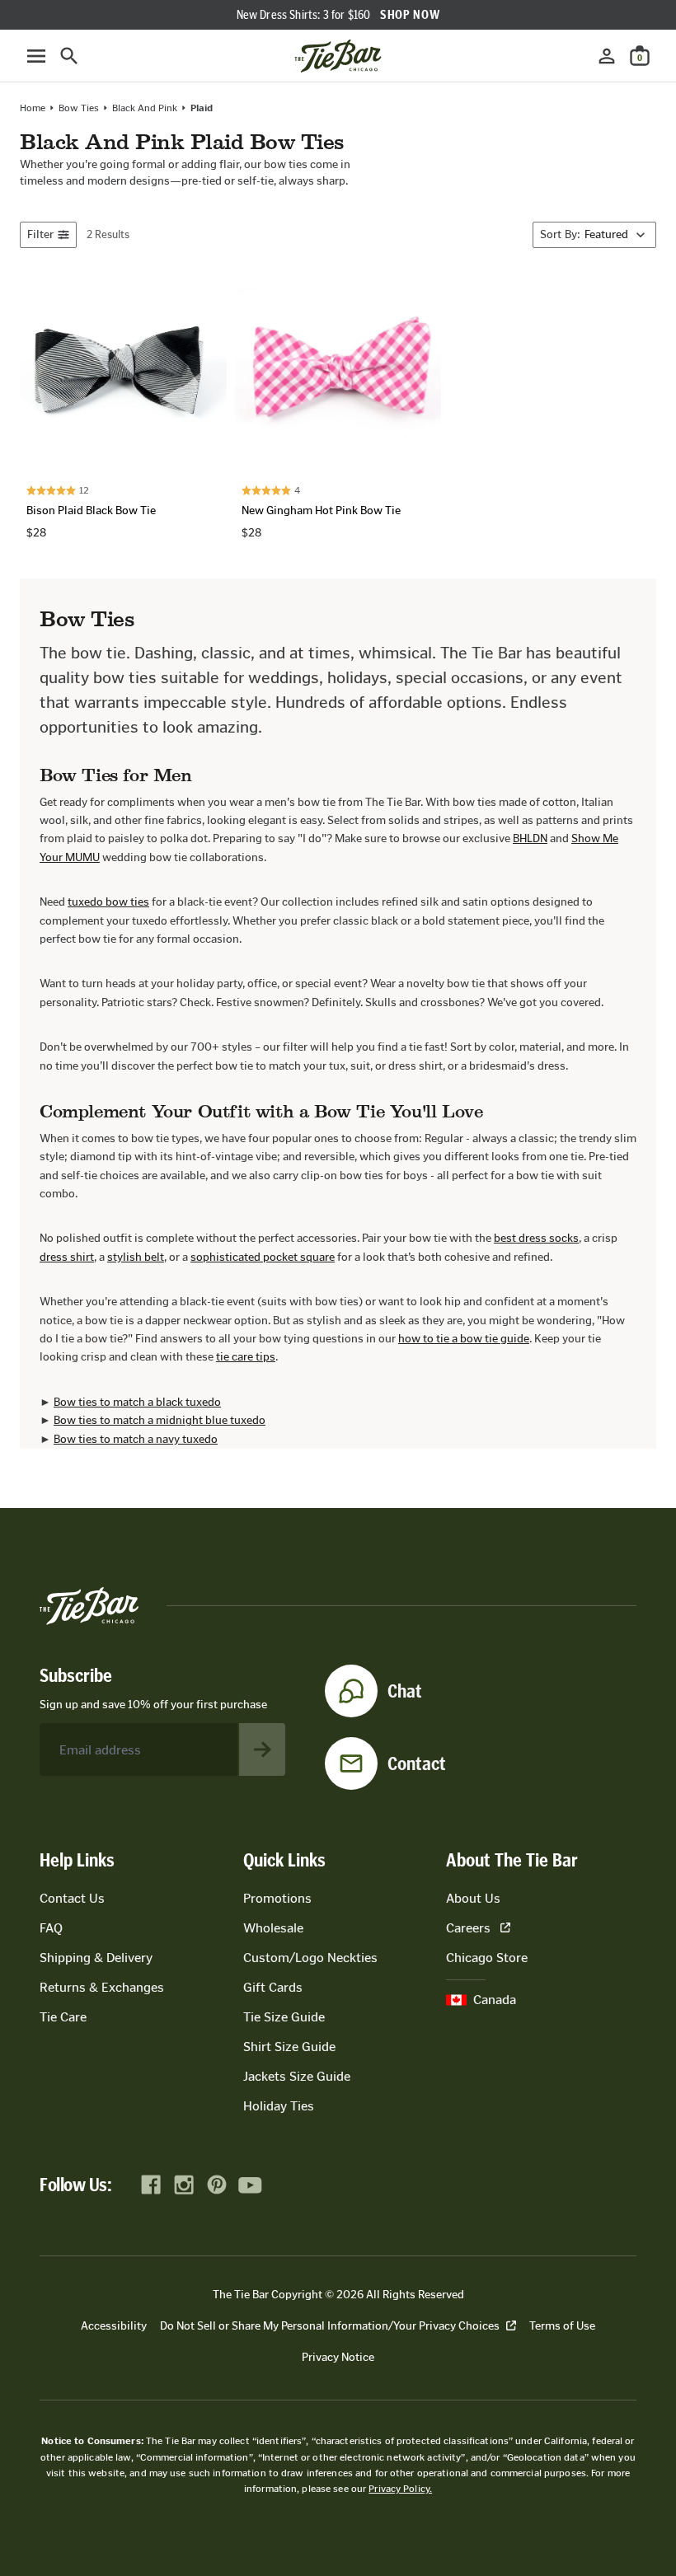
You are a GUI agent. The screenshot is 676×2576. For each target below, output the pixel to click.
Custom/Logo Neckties (310, 1958)
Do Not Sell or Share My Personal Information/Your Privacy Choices (330, 2326)
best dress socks (536, 1238)
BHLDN (530, 838)
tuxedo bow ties (108, 902)
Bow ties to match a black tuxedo (137, 1402)
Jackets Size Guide (297, 2076)
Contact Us (72, 1898)
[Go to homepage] (338, 56)
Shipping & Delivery (96, 1958)
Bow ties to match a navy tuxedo (136, 1439)
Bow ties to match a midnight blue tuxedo (160, 1420)
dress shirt (67, 1257)
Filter (40, 234)
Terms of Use (562, 2326)
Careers (468, 1928)
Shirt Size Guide (289, 2047)
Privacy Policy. (400, 2489)
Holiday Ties (279, 2106)
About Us (473, 1898)
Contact (417, 1763)
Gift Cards (273, 1987)
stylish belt (136, 1257)
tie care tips (246, 1357)
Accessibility (114, 2326)
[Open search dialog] (69, 56)
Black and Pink (145, 108)
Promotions (277, 1898)
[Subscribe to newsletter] (262, 1749)
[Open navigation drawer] (36, 56)
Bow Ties (79, 108)
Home (33, 108)
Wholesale (273, 1928)
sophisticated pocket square (263, 1257)
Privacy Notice (338, 2357)
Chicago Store (487, 1958)
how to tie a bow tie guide (464, 1339)
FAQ (51, 1928)
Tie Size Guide (284, 2017)
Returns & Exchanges (102, 1987)
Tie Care (63, 2017)
